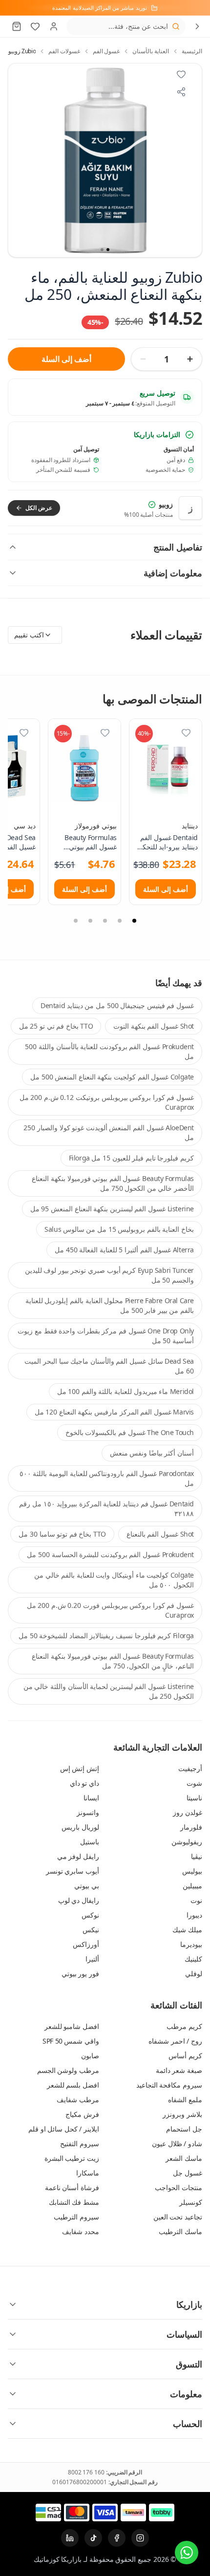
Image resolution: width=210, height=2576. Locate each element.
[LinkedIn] (70, 2538)
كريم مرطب (184, 2026)
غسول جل (188, 2173)
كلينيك (193, 1959)
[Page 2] (120, 921)
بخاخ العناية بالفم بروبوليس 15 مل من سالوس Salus (119, 1229)
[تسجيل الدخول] (54, 26)
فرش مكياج (82, 2114)
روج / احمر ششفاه (175, 2041)
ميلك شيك (187, 1930)
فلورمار (191, 1827)
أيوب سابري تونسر (73, 1871)
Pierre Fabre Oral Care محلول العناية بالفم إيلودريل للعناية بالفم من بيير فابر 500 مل (110, 1305)
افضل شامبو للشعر (72, 2026)
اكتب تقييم (29, 635)
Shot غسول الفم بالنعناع (160, 1534)
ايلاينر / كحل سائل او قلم (64, 2129)
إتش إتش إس (80, 1768)
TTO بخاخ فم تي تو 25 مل (56, 1026)
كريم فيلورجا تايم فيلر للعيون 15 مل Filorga (131, 1158)
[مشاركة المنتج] (181, 92)
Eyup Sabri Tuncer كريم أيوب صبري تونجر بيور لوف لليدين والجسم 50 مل (109, 1275)
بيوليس (192, 1871)
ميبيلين (192, 1886)
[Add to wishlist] (181, 74)
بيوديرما (191, 1944)
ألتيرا (92, 1959)
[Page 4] (90, 921)
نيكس (91, 1930)
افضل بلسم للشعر (73, 2085)
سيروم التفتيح (80, 2143)
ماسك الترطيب (180, 2231)
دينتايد (190, 826)
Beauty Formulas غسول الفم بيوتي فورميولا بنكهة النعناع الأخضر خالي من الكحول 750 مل (113, 1183)
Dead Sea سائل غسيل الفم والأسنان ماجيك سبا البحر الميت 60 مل (109, 1366)
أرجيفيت (190, 1768)
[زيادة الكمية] (190, 359)
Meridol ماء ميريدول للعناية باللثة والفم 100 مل (126, 1391)
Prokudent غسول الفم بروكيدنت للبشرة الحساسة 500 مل (110, 1554)
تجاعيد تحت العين (178, 2217)
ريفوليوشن (187, 1842)
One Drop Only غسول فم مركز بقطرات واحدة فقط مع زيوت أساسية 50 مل (106, 1336)
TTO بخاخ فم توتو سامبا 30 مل (62, 1534)
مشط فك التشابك (74, 2202)
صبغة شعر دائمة (179, 2070)
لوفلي (194, 1974)
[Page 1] (134, 921)
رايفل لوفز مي (78, 1856)
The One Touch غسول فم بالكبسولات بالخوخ (130, 1432)
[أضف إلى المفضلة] (186, 733)
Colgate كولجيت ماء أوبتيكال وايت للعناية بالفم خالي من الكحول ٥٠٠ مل (114, 1580)
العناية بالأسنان (151, 51)
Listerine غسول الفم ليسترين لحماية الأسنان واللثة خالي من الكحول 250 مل (109, 1691)
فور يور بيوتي (80, 1974)
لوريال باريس (80, 1827)
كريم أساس (185, 2056)
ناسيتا (194, 1798)
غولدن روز (188, 1812)
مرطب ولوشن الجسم (68, 2070)
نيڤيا (197, 1856)
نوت (196, 1900)
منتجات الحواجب (178, 2187)
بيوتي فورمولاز (96, 826)
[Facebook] (117, 2538)
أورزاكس (86, 1944)
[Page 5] (76, 921)
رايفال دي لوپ (79, 1900)
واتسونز (88, 1812)
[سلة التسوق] (17, 26)
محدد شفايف (81, 2231)
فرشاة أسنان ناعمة (72, 2187)
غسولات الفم (64, 51)
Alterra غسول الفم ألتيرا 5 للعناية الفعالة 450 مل (124, 1250)
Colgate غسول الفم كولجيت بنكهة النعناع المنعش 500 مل (112, 1077)
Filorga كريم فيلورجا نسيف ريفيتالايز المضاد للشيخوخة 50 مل (106, 1636)
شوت (194, 1783)
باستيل (90, 1842)
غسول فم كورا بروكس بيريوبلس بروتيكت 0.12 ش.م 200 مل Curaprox (107, 1102)
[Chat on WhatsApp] (187, 2553)
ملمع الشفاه (185, 2100)
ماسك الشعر (184, 2158)
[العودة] (197, 26)
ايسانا (91, 1798)
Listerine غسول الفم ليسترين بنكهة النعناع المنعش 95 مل (112, 1209)
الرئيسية (192, 51)
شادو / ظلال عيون (177, 2143)
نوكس (90, 1915)
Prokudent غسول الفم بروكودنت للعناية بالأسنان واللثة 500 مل (109, 1051)
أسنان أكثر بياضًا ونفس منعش (152, 1453)
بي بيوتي (87, 1886)
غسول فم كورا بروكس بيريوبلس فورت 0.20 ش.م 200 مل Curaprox (110, 1610)
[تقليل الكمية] (143, 359)
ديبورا (194, 1915)
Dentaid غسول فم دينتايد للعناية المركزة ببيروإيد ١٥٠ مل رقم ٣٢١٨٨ (106, 1509)
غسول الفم (106, 51)
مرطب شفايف (78, 2100)
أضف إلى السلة (66, 359)
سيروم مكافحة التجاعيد (169, 2085)
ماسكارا (88, 2173)
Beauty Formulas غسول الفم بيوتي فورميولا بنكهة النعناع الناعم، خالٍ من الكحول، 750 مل (113, 1661)
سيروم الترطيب (76, 2217)
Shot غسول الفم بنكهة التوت (154, 1026)
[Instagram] (140, 2538)
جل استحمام (184, 2129)
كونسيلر (191, 2202)
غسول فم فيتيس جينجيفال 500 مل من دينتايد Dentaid (117, 1005)
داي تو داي (84, 1783)
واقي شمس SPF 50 (71, 2041)
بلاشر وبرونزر (182, 2114)
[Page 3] (105, 921)
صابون (90, 2056)
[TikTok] (93, 2538)
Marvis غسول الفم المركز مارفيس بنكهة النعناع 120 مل (114, 1412)
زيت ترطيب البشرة (72, 2158)
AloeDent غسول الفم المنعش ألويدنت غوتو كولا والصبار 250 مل (109, 1132)
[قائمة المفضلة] (35, 26)
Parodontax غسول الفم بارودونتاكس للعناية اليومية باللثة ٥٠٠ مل (107, 1478)
